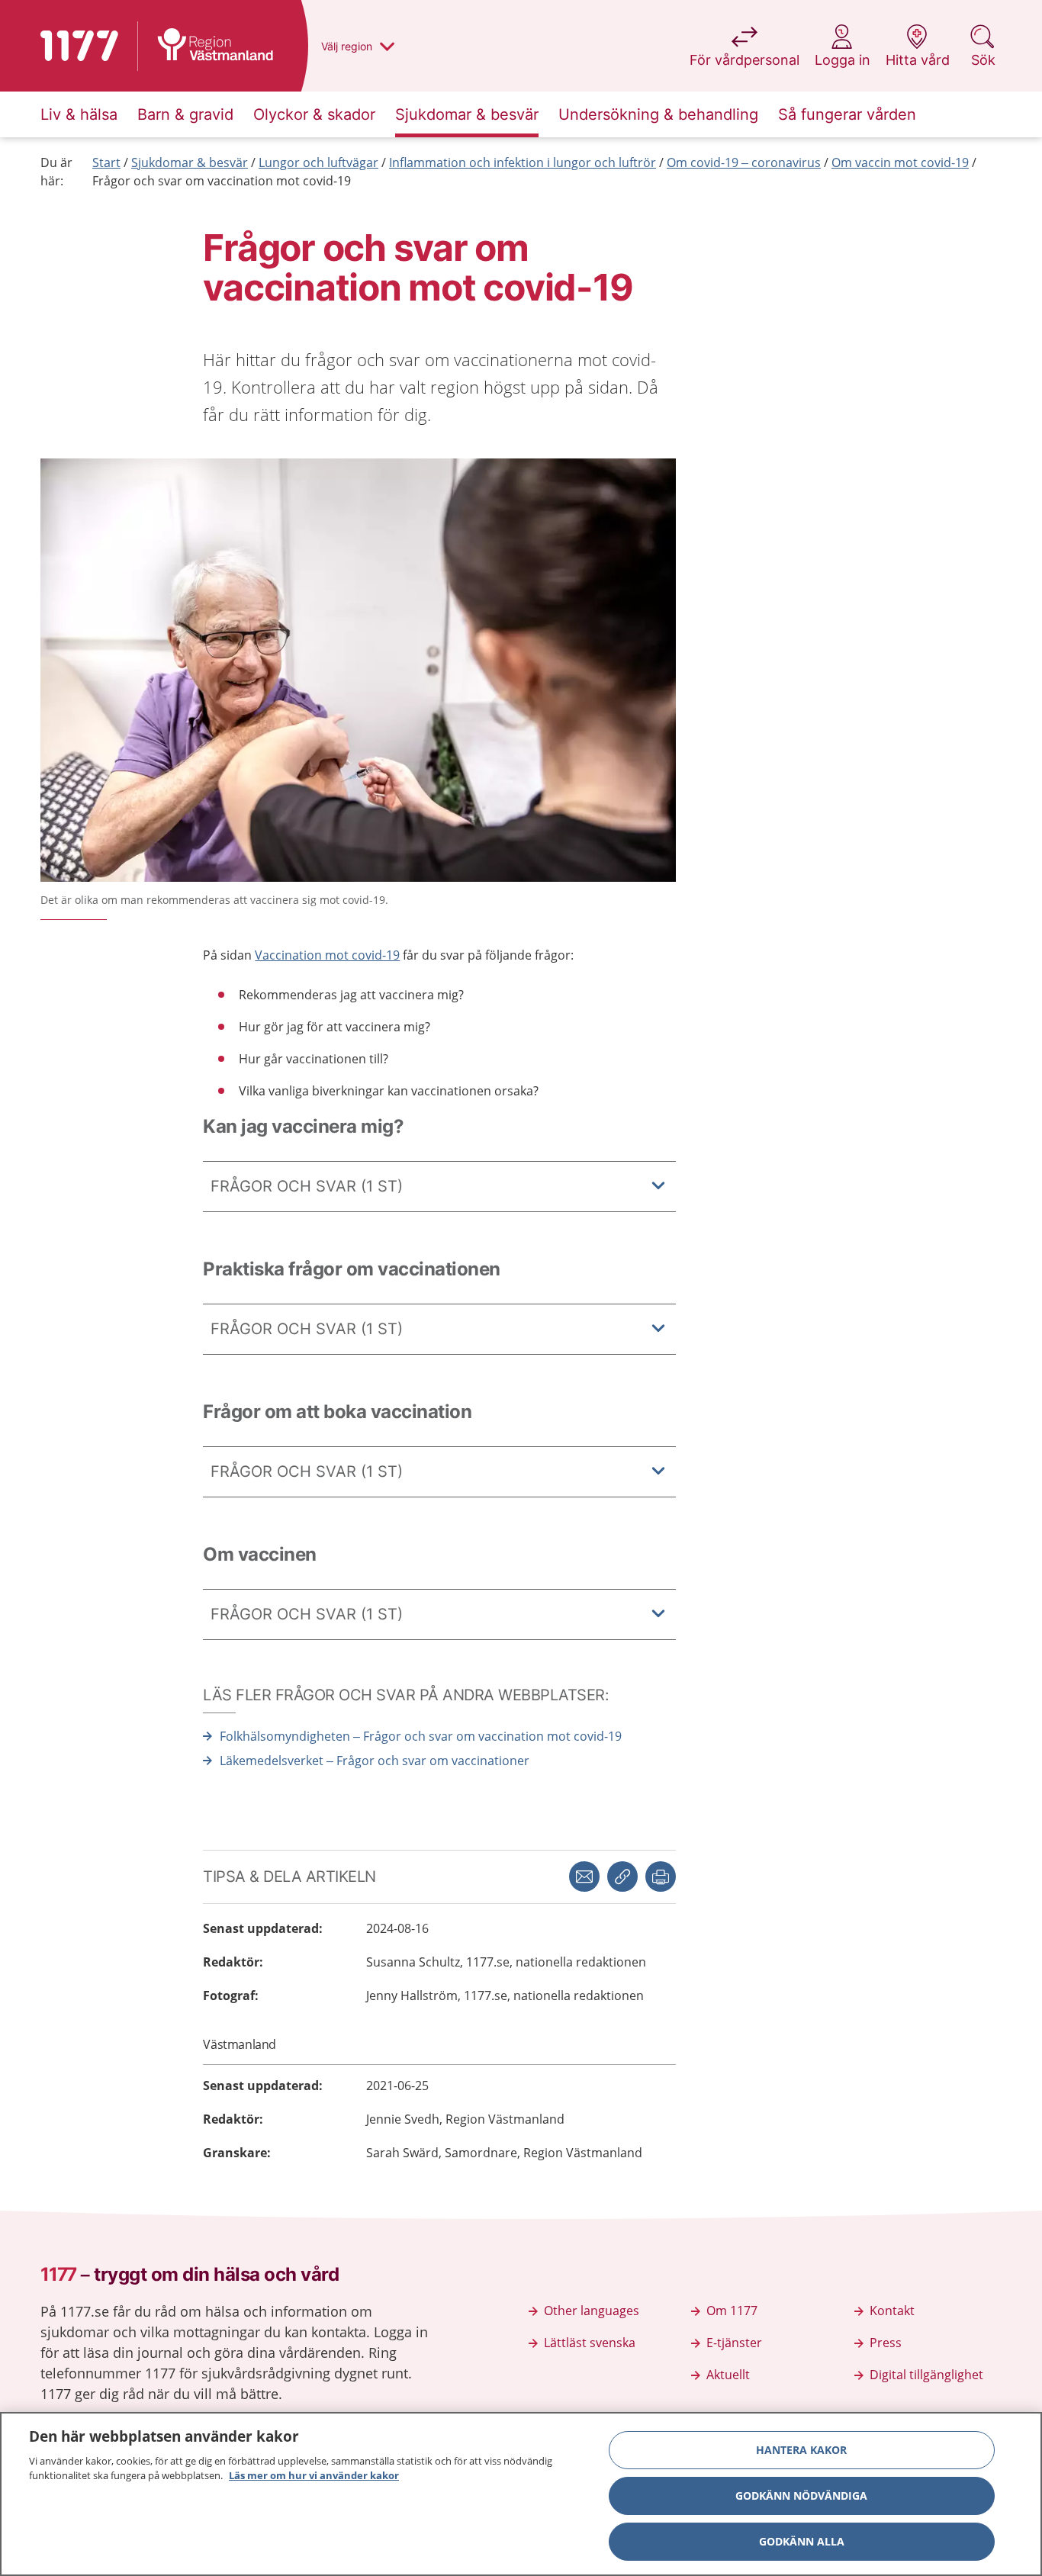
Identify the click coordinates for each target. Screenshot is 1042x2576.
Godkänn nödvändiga (801, 2496)
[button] (661, 1877)
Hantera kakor (801, 2450)
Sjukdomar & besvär (190, 162)
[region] (521, 2494)
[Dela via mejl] (584, 1877)
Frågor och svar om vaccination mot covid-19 (222, 181)
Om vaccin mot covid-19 (900, 162)
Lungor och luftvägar (318, 162)
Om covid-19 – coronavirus (744, 162)
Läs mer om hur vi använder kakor (314, 2475)
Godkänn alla (802, 2541)
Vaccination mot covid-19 (327, 955)
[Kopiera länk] (622, 1877)
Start (106, 162)
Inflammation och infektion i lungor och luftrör (523, 162)
